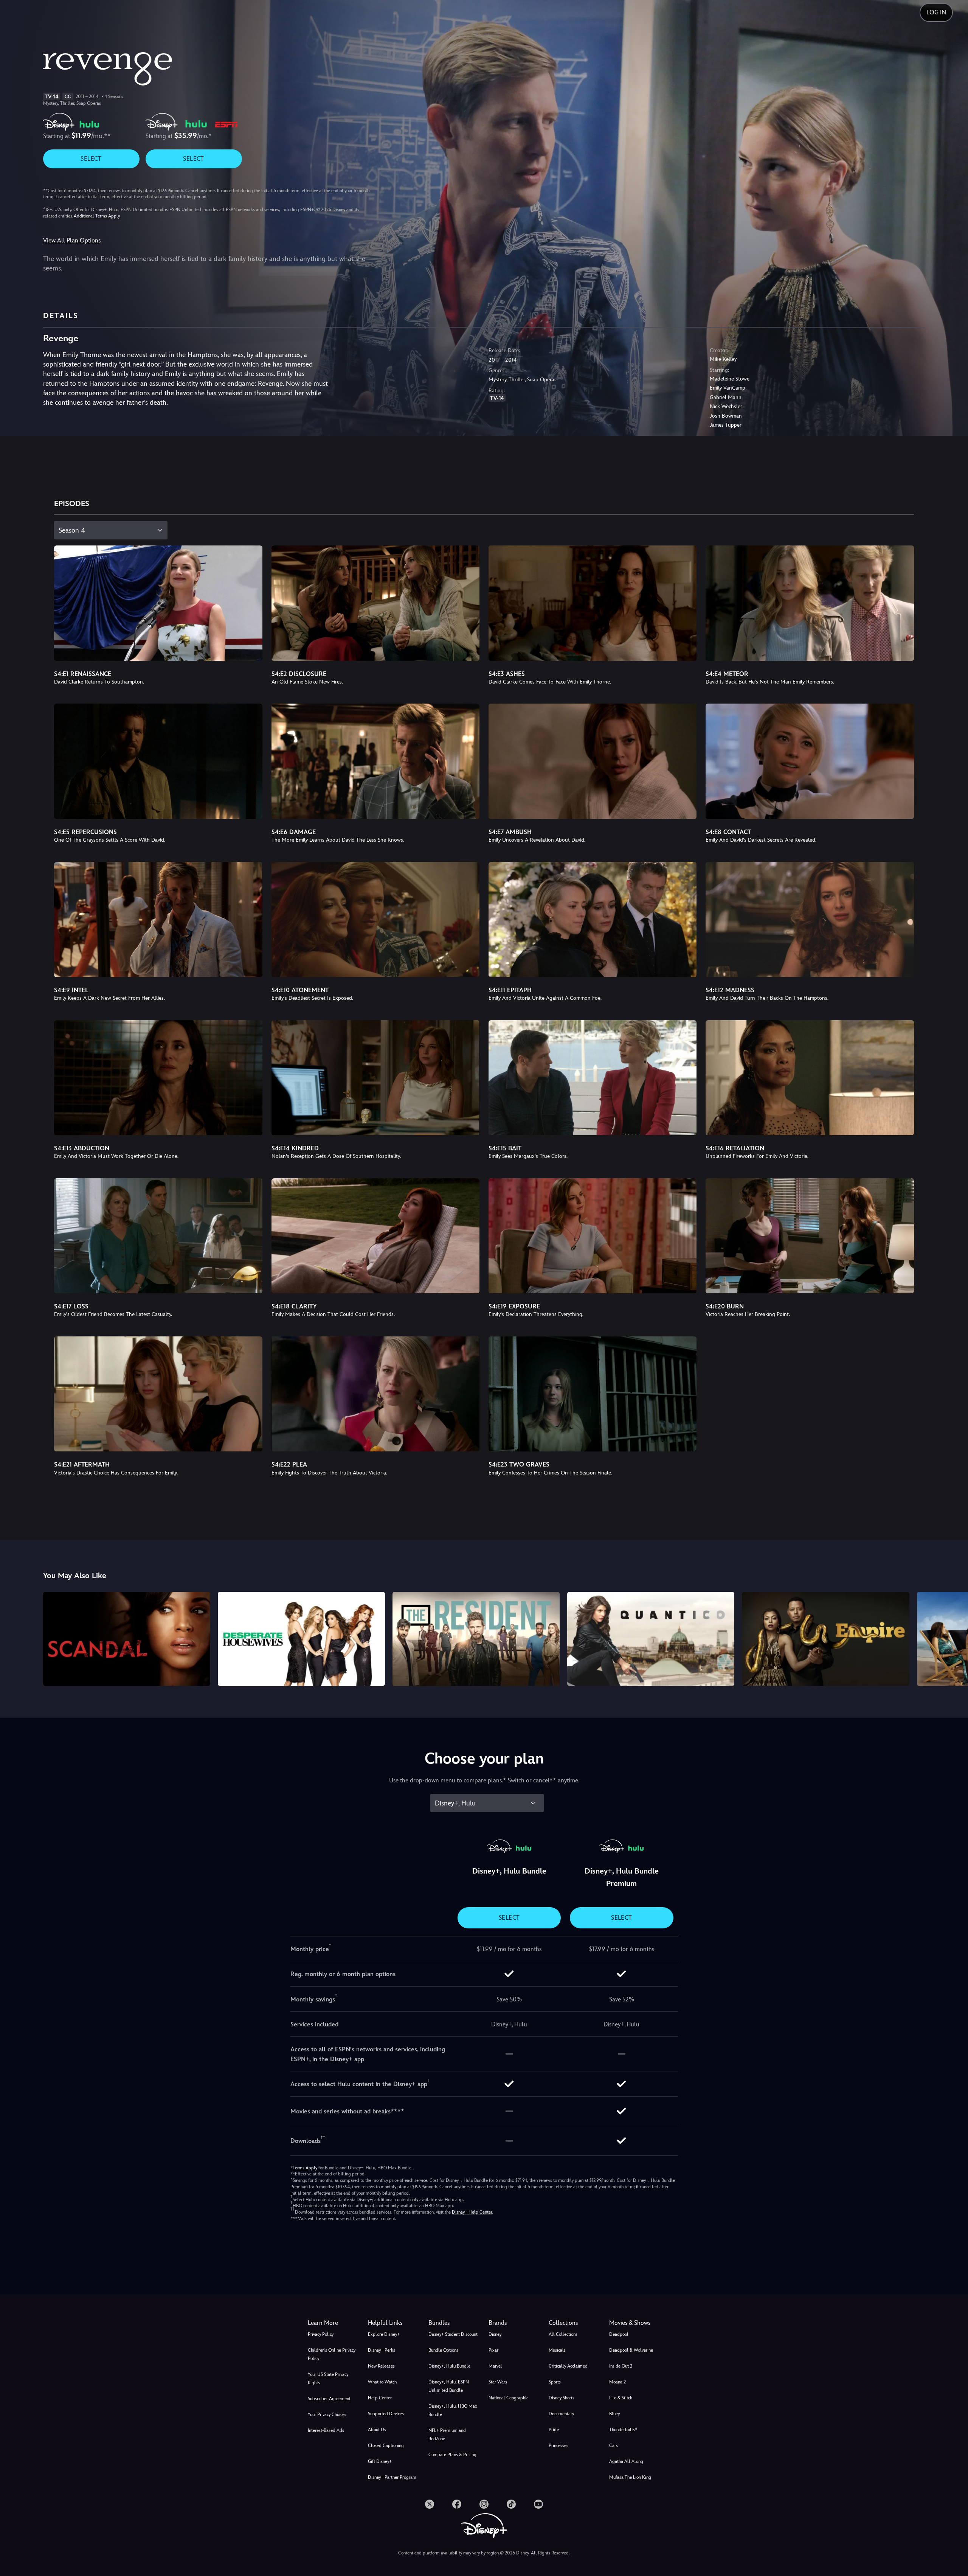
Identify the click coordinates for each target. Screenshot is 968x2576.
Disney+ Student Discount (453, 2334)
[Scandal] (127, 1639)
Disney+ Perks (382, 2350)
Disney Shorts (562, 2398)
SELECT (91, 159)
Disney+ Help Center (472, 2212)
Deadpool (619, 2334)
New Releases (381, 2366)
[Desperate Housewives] (301, 1639)
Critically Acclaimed (568, 2366)
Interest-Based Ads (326, 2430)
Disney (495, 2334)
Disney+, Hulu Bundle (449, 2366)
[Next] (953, 1638)
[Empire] (825, 1639)
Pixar (493, 2350)
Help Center (380, 2398)
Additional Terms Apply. (97, 216)
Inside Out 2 (621, 2366)
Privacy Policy (321, 2334)
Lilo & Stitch (621, 2398)
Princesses (558, 2445)
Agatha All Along (626, 2461)
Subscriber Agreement (329, 2399)
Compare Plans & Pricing (452, 2455)
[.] (430, 2504)
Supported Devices (386, 2414)
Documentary (561, 2414)
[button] (393, 2323)
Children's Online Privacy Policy (332, 2354)
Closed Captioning (386, 2445)
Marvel (495, 2366)
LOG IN (936, 12)
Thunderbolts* (623, 2430)
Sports (555, 2382)
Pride (554, 2430)
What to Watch (382, 2382)
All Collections (563, 2334)
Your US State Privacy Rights (328, 2379)
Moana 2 (617, 2382)
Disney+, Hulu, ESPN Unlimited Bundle (449, 2386)
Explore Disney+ (384, 2334)
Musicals (557, 2350)
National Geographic (508, 2398)
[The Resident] (476, 1639)
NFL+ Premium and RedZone (447, 2435)
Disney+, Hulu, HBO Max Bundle (453, 2410)
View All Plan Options (72, 240)
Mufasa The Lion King (630, 2477)
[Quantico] (651, 1639)
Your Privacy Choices (327, 2414)
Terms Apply (305, 2168)
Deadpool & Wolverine (631, 2350)
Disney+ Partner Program (392, 2477)
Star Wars (498, 2382)
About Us (377, 2430)
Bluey (614, 2414)
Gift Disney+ (380, 2461)
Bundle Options (443, 2350)
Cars (614, 2445)
